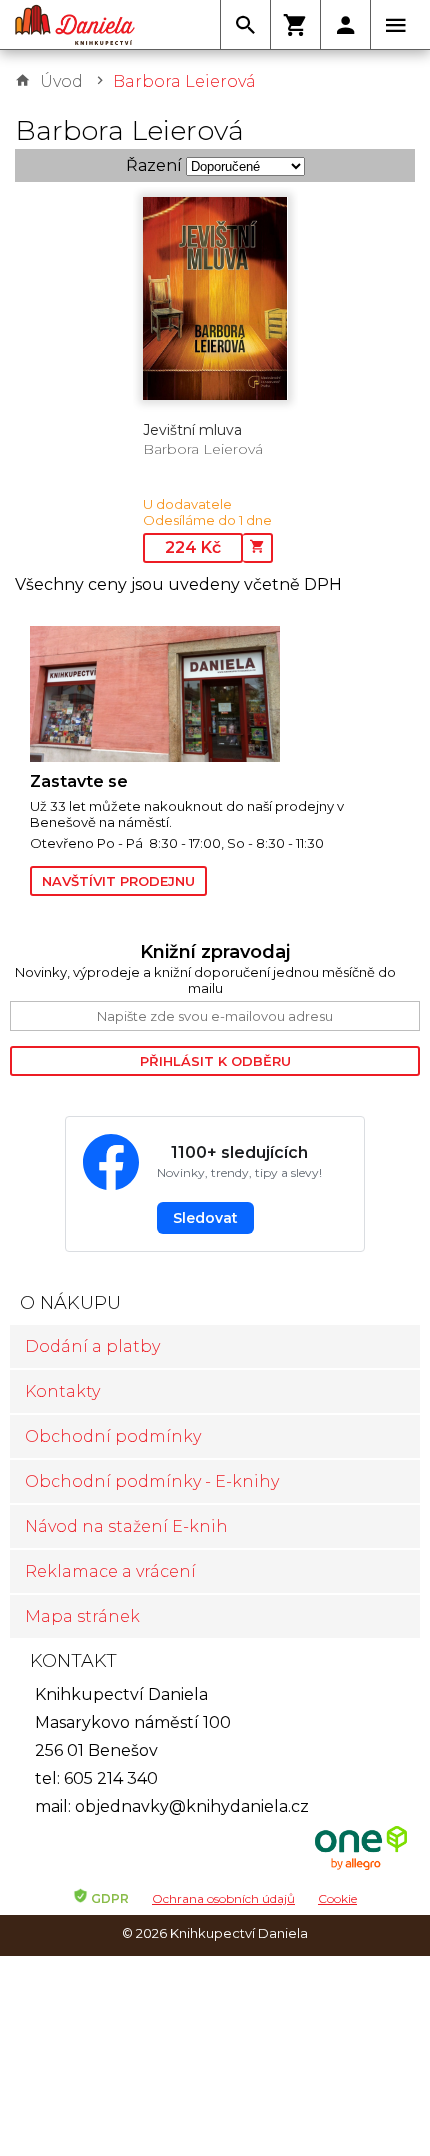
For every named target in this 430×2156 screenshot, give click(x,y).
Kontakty (62, 1391)
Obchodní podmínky (113, 1436)
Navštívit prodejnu (118, 881)
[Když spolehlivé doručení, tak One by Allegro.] (361, 1867)
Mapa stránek (82, 1616)
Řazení (154, 165)
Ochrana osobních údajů (223, 1898)
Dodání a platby (92, 1346)
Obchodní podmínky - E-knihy (152, 1481)
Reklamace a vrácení (110, 1571)
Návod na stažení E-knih (126, 1526)
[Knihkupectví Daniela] (75, 25)
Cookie (337, 1898)
